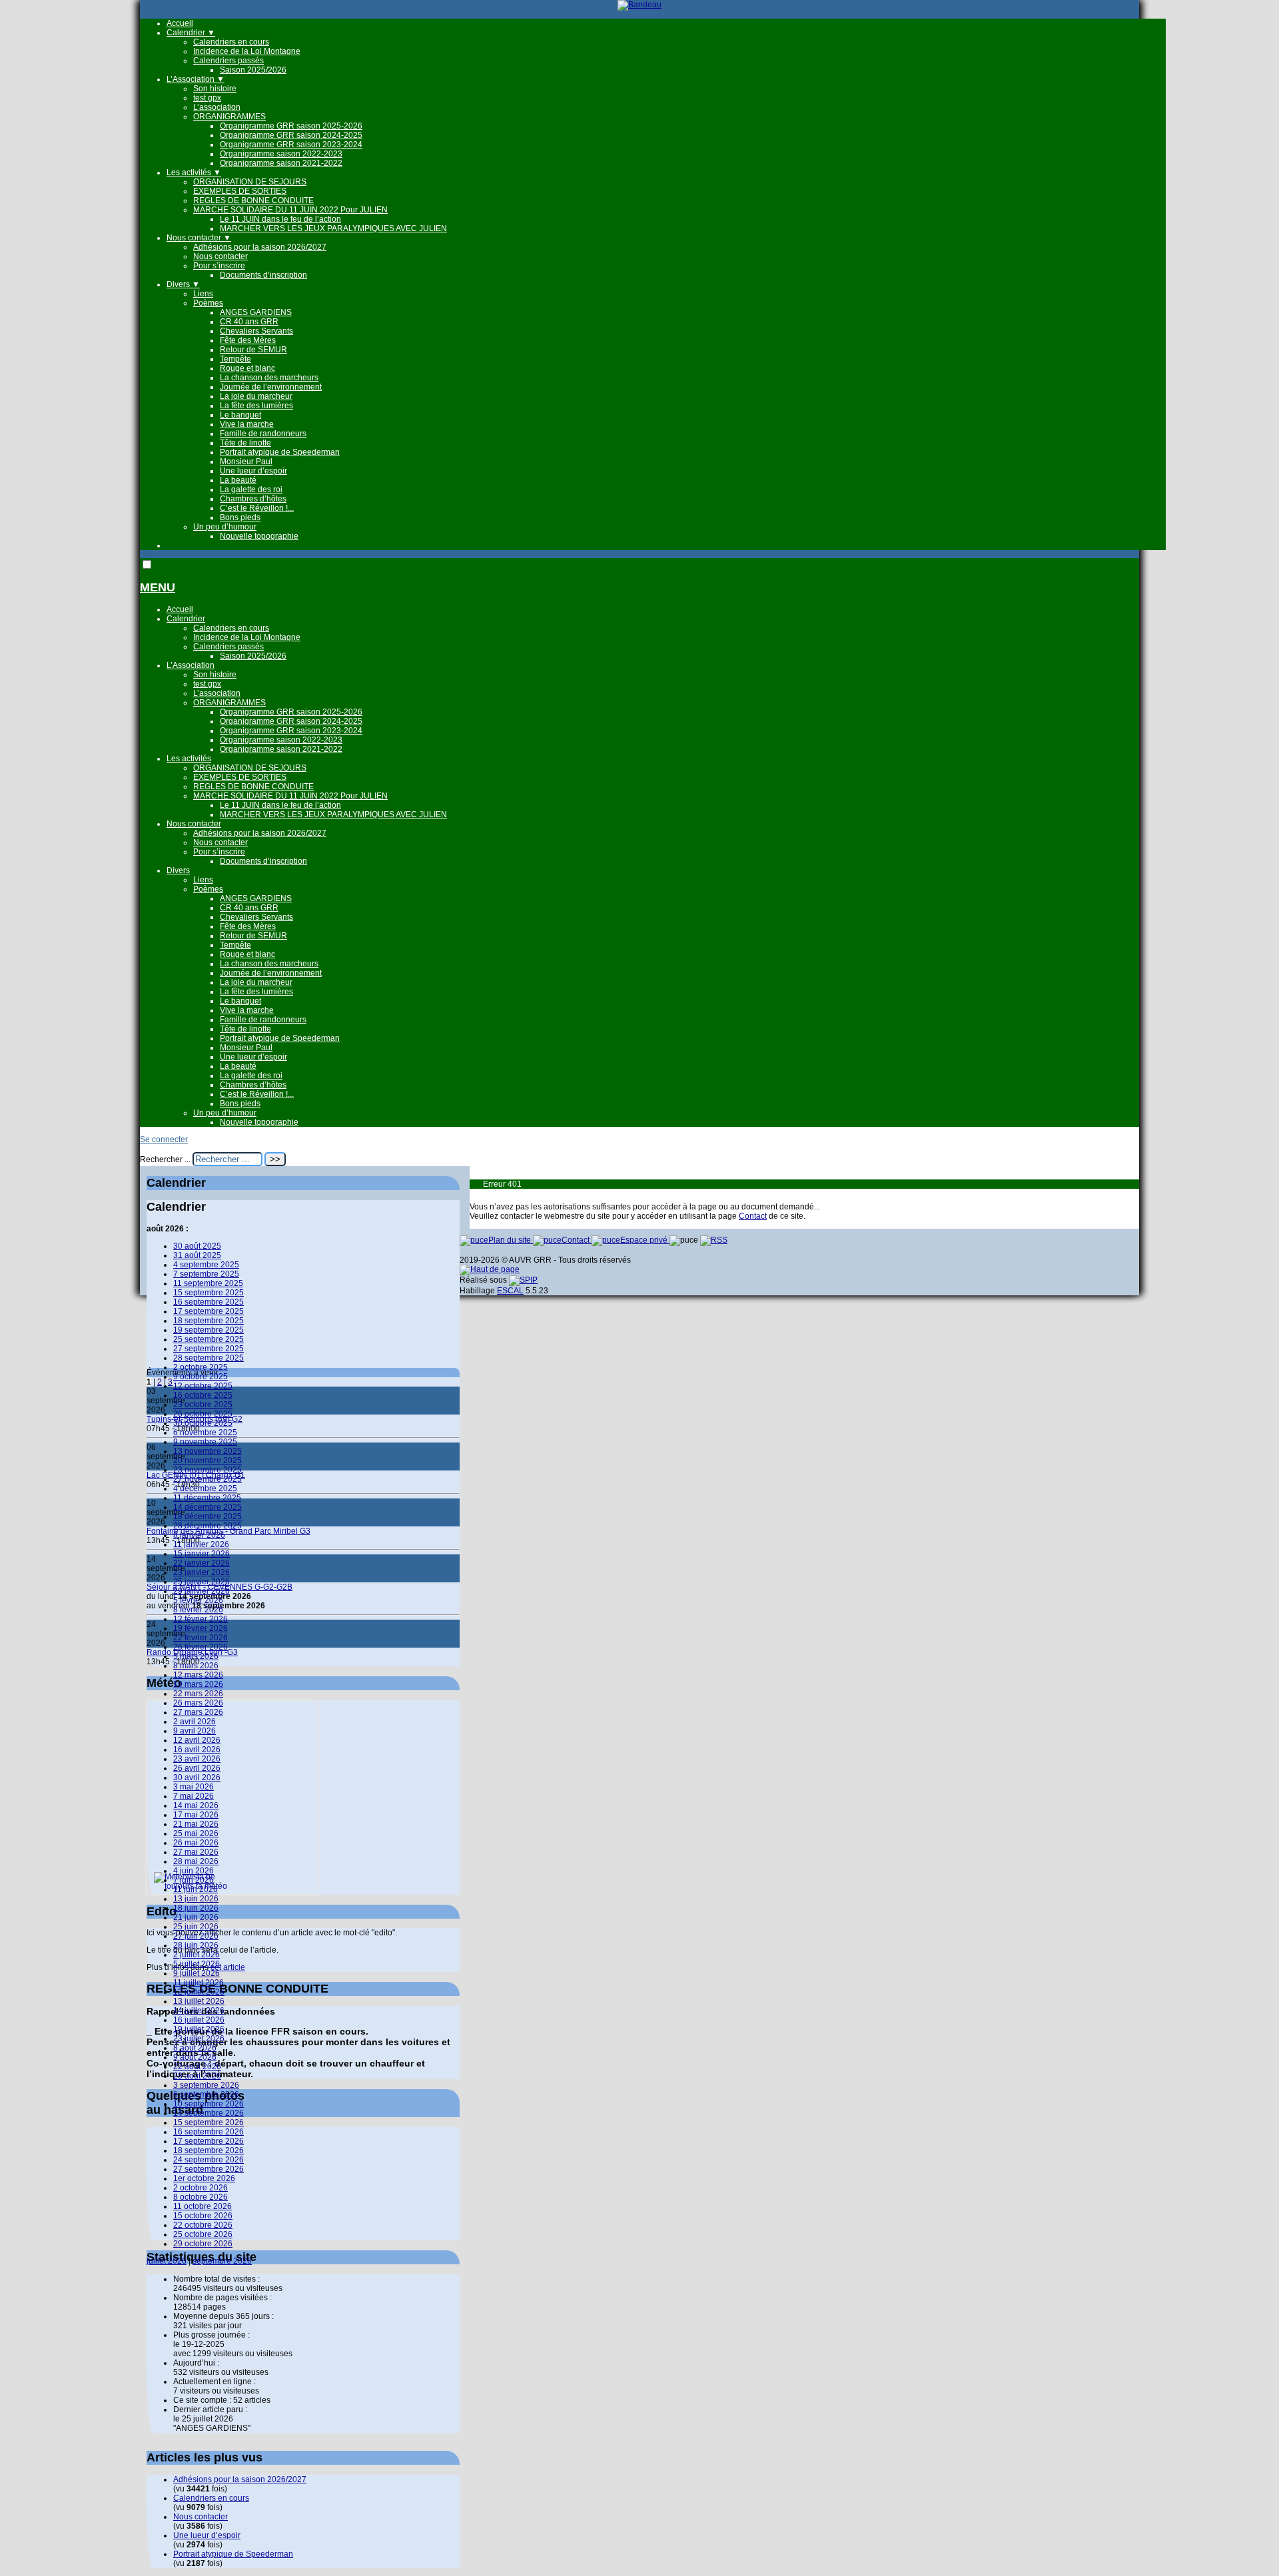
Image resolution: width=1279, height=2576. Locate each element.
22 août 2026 (197, 2067)
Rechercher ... (165, 1159)
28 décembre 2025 (208, 1526)
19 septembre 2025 (209, 1330)
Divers (183, 284)
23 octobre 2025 (203, 1405)
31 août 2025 (197, 1255)
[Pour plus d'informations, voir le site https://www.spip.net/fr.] (523, 1280)
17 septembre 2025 (209, 1311)
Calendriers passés (228, 61)
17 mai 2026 (196, 1815)
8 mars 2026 (196, 1666)
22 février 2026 (201, 1638)
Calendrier (191, 33)
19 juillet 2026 (199, 2029)
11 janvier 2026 (201, 1544)
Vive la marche (247, 424)
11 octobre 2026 (203, 2206)
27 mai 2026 (196, 1852)
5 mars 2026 (196, 1656)
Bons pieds (240, 517)
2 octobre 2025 (201, 1367)
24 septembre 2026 (209, 2160)
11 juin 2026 (196, 1889)
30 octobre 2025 (203, 1423)
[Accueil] (639, 5)
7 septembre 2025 (206, 1274)
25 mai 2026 (196, 1833)
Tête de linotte (245, 443)
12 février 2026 (201, 1619)
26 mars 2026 (198, 1703)
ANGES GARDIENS (256, 312)
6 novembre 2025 (205, 1433)
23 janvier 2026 (202, 1572)
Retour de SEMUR (253, 350)
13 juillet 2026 (199, 2001)
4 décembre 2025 (205, 1488)
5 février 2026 (198, 1600)
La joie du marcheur (256, 396)
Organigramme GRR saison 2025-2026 (291, 126)
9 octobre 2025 (201, 1377)
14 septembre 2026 (209, 2113)
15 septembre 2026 (209, 2122)
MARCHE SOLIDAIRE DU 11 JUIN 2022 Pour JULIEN (290, 210)
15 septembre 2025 (209, 1293)
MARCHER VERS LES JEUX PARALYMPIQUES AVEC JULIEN (333, 228)
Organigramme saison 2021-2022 (281, 163)
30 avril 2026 (197, 1777)
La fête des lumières (256, 406)
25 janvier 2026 (202, 1582)
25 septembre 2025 (209, 1339)
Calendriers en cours (231, 42)
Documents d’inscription (263, 275)
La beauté (238, 480)
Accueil (180, 23)
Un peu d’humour (225, 527)
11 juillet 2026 (199, 1983)
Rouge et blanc (247, 368)
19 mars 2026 (198, 1684)
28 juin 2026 (196, 1945)
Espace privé (645, 1240)
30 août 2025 (197, 1246)
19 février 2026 (201, 1628)
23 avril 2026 (197, 1759)
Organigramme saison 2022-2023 (281, 154)
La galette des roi (251, 489)
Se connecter (164, 1139)
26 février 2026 (201, 1647)
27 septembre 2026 (209, 2169)
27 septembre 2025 (209, 1349)
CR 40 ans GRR (249, 322)
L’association (217, 107)
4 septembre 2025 (206, 1265)
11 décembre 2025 (207, 1498)
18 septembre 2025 (209, 1321)
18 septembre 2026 (209, 2150)
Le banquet (240, 415)
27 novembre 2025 (208, 1479)
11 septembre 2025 (208, 1283)
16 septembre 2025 (209, 1302)
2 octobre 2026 (201, 2188)
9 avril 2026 (195, 1731)
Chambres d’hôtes (253, 499)
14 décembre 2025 (208, 1507)
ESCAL (510, 1291)
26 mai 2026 (196, 1843)
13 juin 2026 (196, 1899)
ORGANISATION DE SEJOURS (250, 182)
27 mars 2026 (198, 1712)
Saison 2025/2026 (253, 70)
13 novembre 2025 (208, 1451)
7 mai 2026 (194, 1796)
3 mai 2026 (194, 1787)
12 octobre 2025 (203, 1386)
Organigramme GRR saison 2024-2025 (291, 135)
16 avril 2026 (197, 1750)
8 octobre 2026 (201, 2197)
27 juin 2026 (196, 1936)
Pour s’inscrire (219, 266)
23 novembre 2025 (208, 1470)
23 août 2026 (197, 2076)
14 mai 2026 (196, 1805)
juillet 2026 (167, 2261)
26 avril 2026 (197, 1768)
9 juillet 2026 (197, 1973)
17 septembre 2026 (209, 2141)
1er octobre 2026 (204, 2178)
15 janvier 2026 (202, 1554)
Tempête (235, 359)
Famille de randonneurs (263, 434)
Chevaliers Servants (256, 331)
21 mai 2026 (196, 1824)
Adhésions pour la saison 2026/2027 (260, 247)
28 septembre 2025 (209, 1358)
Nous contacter (199, 238)
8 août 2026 (195, 2048)
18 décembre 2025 (208, 1516)
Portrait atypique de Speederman (280, 452)
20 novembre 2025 (208, 1460)
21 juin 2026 (196, 1917)
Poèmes (208, 303)
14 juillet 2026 (199, 2011)
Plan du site (511, 1240)
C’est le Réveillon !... (257, 508)
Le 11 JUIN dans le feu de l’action (280, 219)
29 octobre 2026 (203, 2244)
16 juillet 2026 (199, 2020)
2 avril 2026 (195, 1722)
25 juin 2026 (196, 1927)
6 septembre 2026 (206, 2094)
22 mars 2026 (198, 1694)
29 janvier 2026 (202, 1591)
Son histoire (215, 89)
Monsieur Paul (246, 462)
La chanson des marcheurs (269, 378)
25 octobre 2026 (203, 2234)
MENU (158, 587)
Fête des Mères (248, 340)
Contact (753, 1216)
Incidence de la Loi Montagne (247, 51)
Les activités (194, 172)
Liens (203, 294)
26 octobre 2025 (203, 1414)
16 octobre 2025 (203, 1395)
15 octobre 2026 (203, 2216)
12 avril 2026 (197, 1740)
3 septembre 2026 (206, 2085)
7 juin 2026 (194, 1880)
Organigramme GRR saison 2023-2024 (291, 145)
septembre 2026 (222, 2261)
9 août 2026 (195, 2057)
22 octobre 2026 (203, 2225)
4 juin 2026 (194, 1871)
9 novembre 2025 (205, 1442)
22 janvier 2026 (202, 1563)
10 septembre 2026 (209, 2104)
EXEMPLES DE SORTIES (240, 191)
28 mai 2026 (196, 1861)
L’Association (196, 79)
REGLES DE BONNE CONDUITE (253, 200)
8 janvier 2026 (199, 1535)
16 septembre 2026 (209, 2132)
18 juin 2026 (196, 1908)
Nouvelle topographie (259, 536)
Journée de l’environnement (271, 387)
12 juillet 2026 (199, 1992)
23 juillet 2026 (199, 2039)
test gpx (207, 98)
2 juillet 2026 (197, 1955)
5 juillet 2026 (197, 1964)
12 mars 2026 (198, 1675)
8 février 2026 (198, 1610)
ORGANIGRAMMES (229, 117)
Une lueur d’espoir (253, 471)
